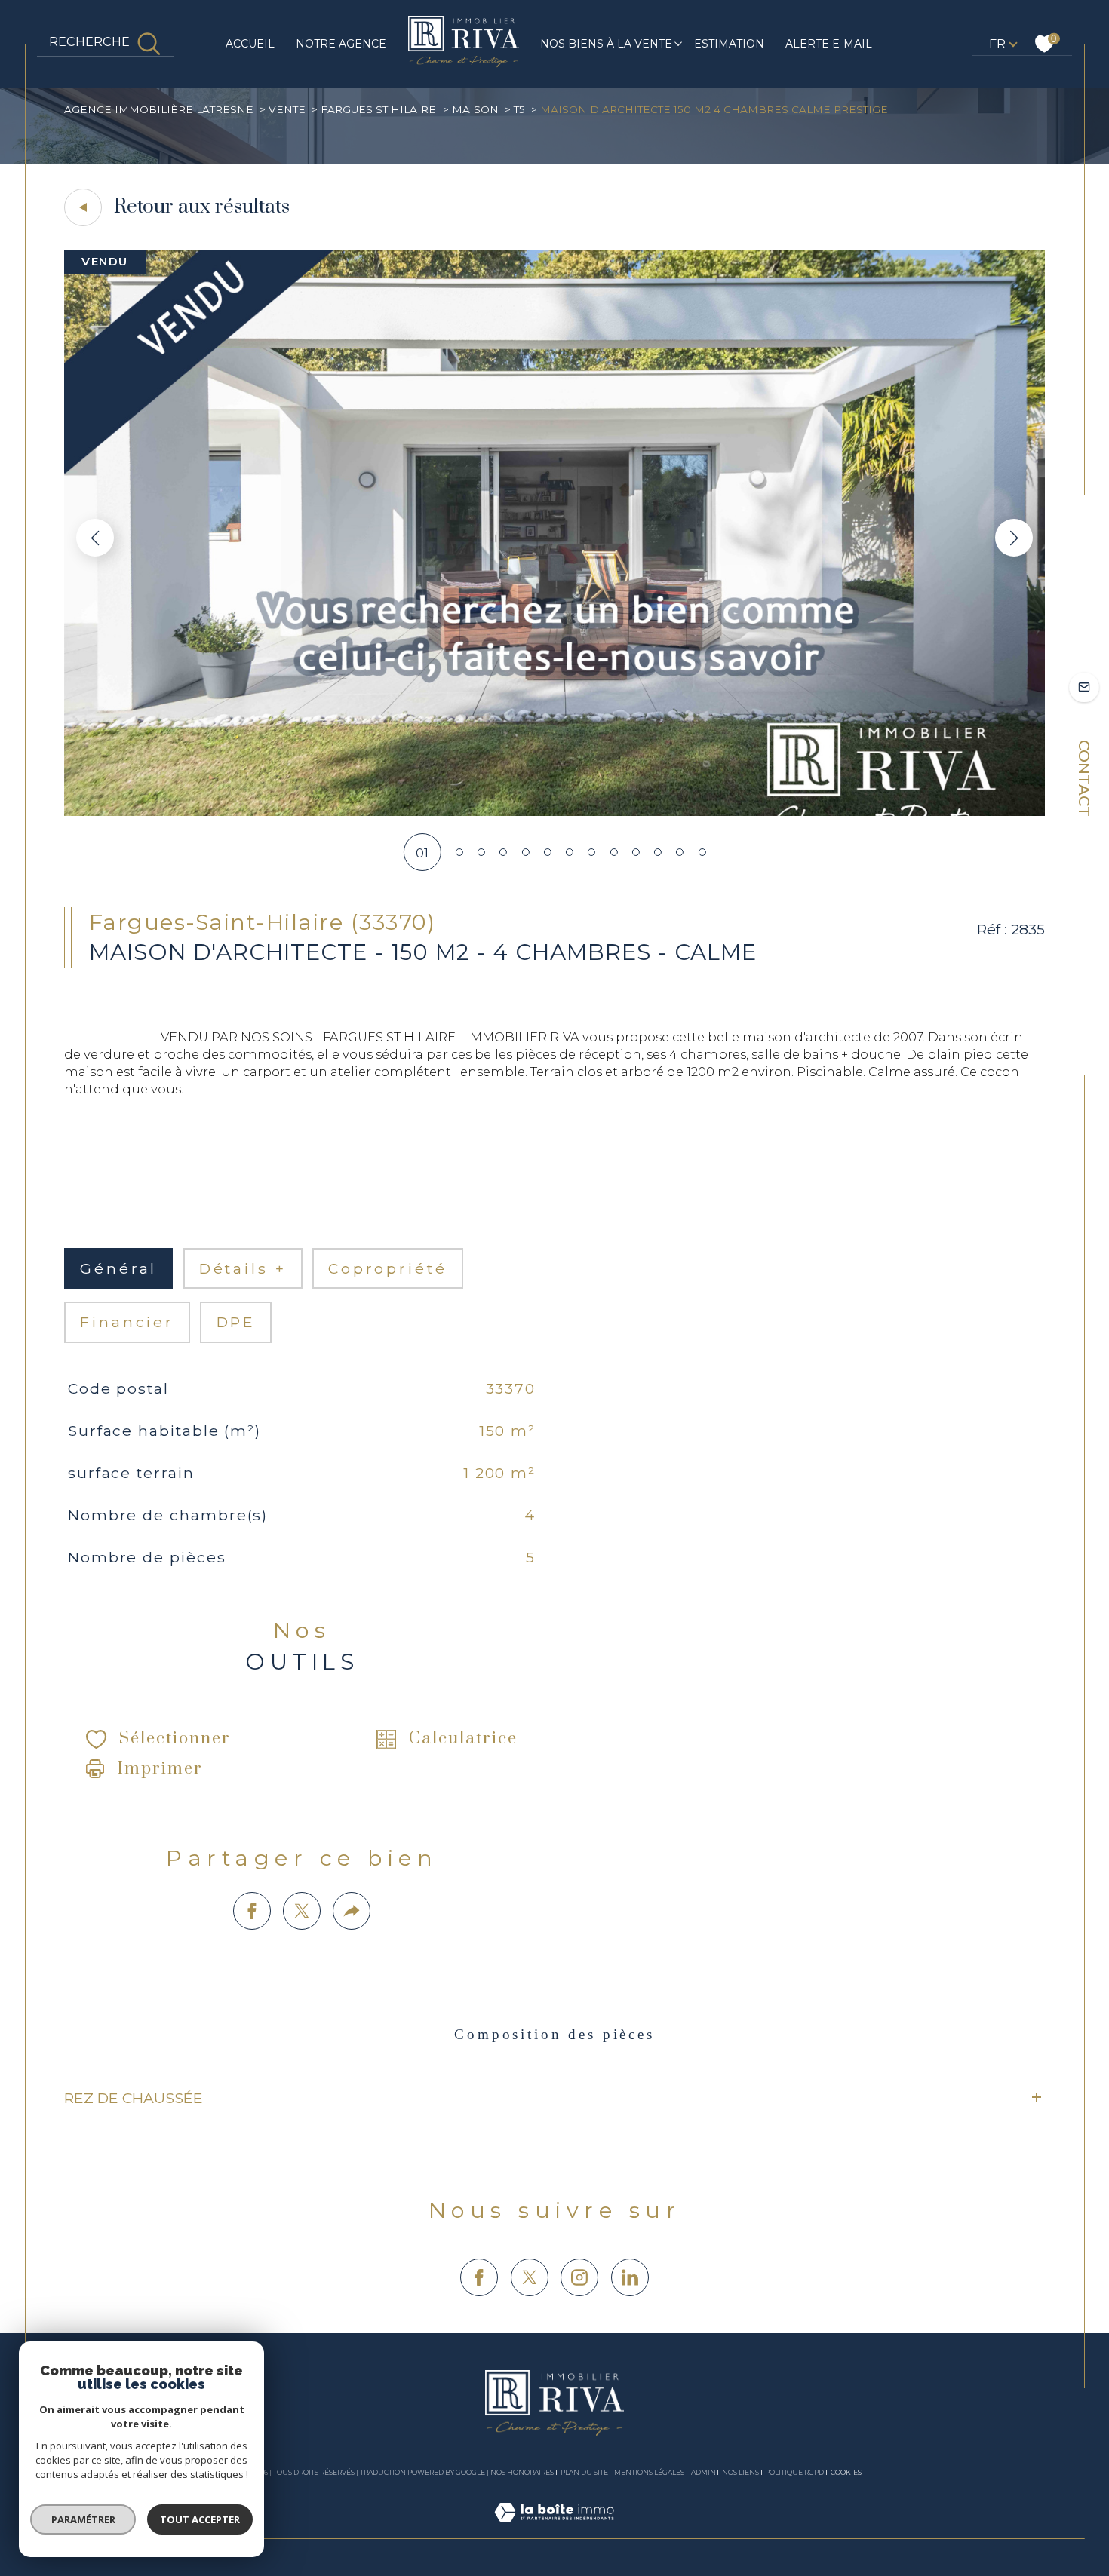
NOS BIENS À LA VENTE (606, 44)
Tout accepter (200, 2519)
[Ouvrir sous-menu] (679, 43)
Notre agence (341, 44)
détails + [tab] (243, 1268)
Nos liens (740, 2472)
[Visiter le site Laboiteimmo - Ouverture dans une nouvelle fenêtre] (554, 2529)
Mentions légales (649, 2472)
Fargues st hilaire (378, 109)
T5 (519, 109)
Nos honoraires (522, 2472)
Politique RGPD (794, 2472)
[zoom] (554, 811)
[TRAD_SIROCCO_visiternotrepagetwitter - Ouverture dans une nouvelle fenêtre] (530, 2277)
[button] (1014, 538)
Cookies (846, 2473)
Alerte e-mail (829, 44)
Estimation (729, 44)
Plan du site (584, 2472)
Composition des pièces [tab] (554, 2034)
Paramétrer (83, 2519)
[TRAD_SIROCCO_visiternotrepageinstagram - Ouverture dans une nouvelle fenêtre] (579, 2277)
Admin (703, 2472)
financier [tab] (127, 1322)
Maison (475, 109)
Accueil (250, 44)
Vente (287, 109)
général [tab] (118, 1268)
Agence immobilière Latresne (159, 109)
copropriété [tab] (387, 1268)
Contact (1084, 778)
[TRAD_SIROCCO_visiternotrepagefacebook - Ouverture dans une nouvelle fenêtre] (479, 2277)
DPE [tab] (237, 1322)
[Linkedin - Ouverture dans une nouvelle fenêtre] (630, 2277)
